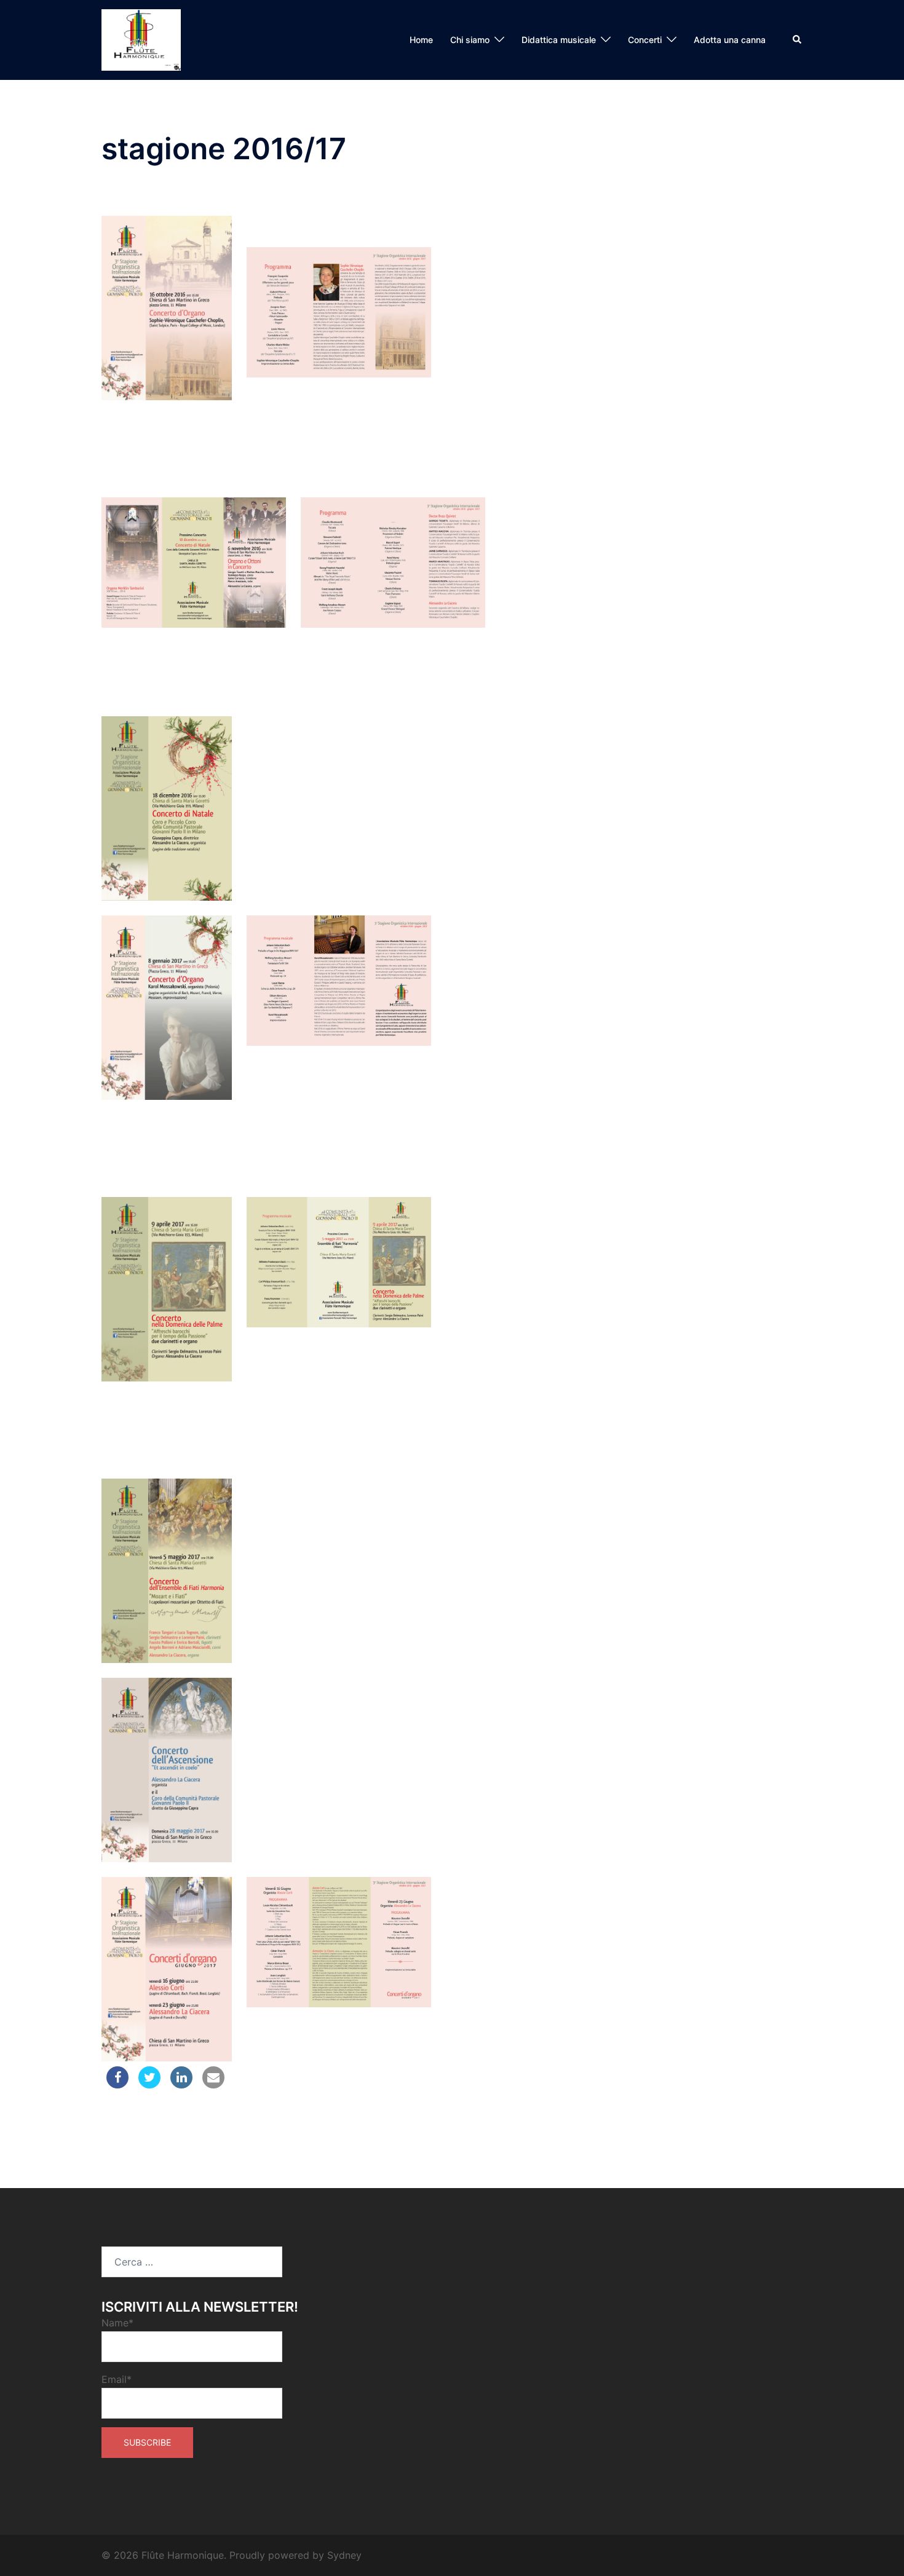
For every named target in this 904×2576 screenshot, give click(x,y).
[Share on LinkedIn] (181, 2085)
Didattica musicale (559, 40)
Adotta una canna (730, 40)
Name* (117, 2323)
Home (421, 40)
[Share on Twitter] (149, 2085)
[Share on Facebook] (117, 2085)
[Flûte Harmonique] (141, 39)
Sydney (344, 2555)
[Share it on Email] (213, 2085)
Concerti (645, 40)
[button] (798, 40)
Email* (117, 2379)
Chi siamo (470, 40)
